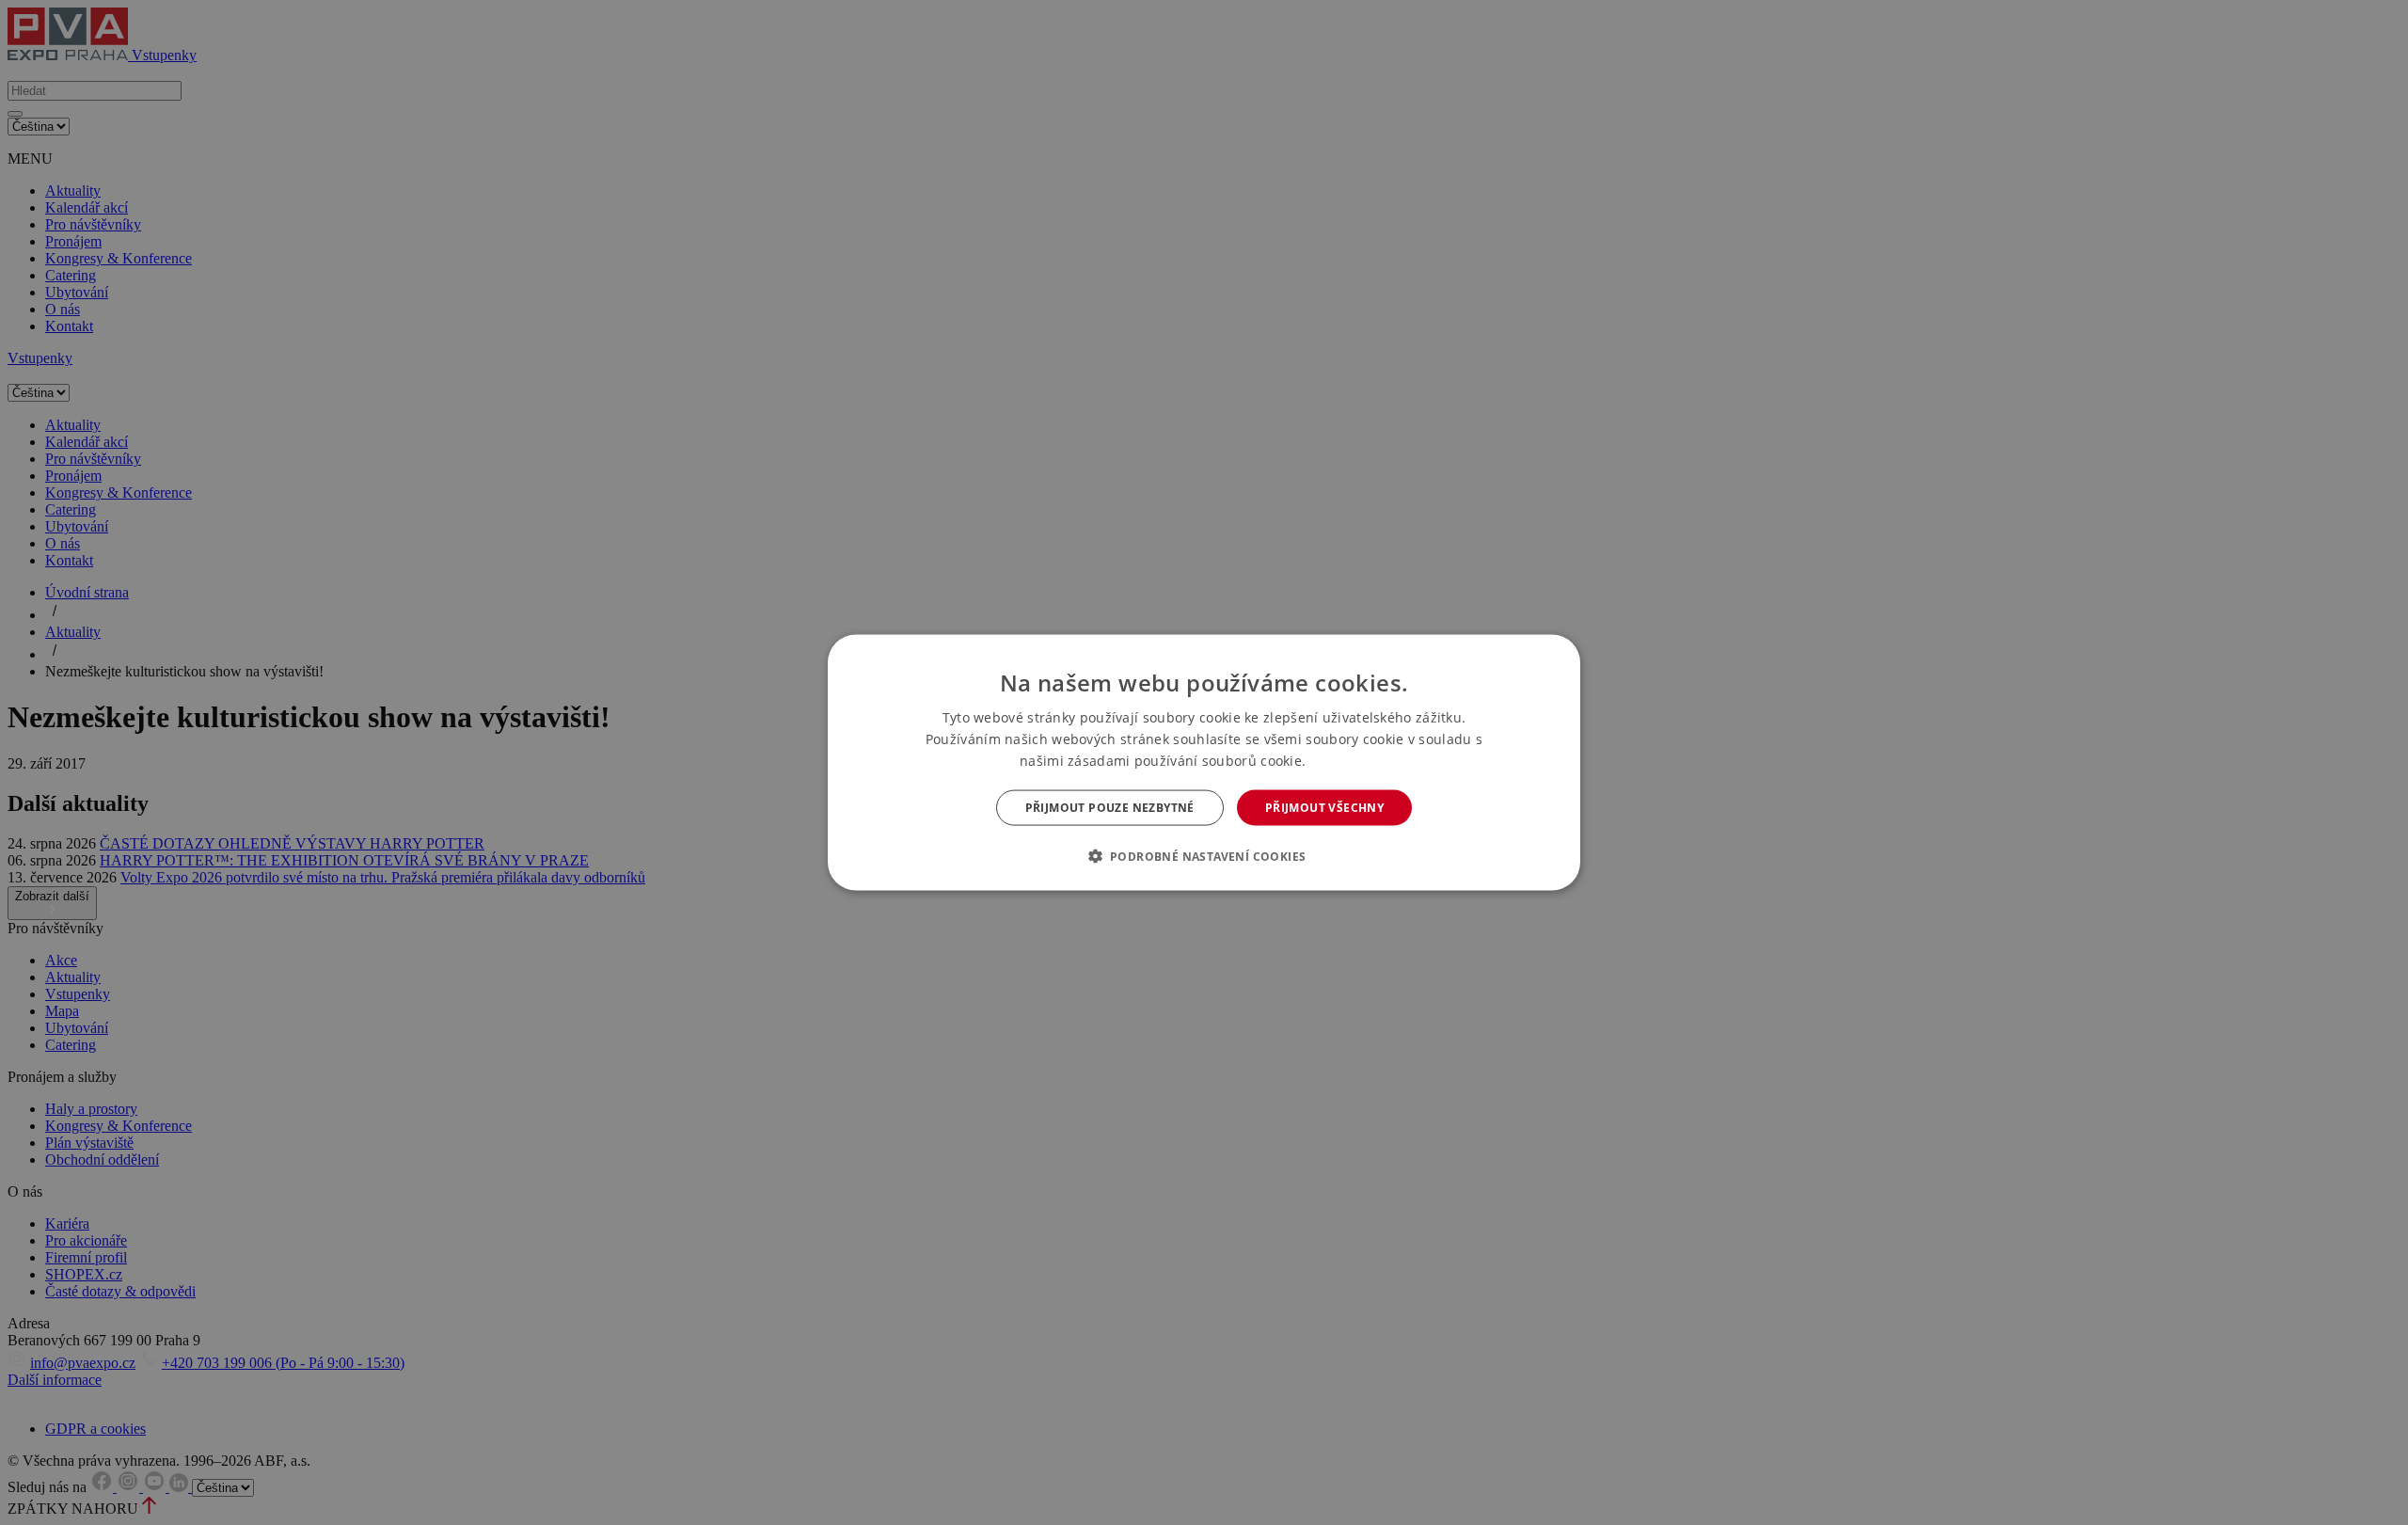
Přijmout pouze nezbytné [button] (1110, 808)
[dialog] (1204, 762)
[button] (1204, 856)
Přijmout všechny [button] (1324, 808)
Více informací (1349, 761)
